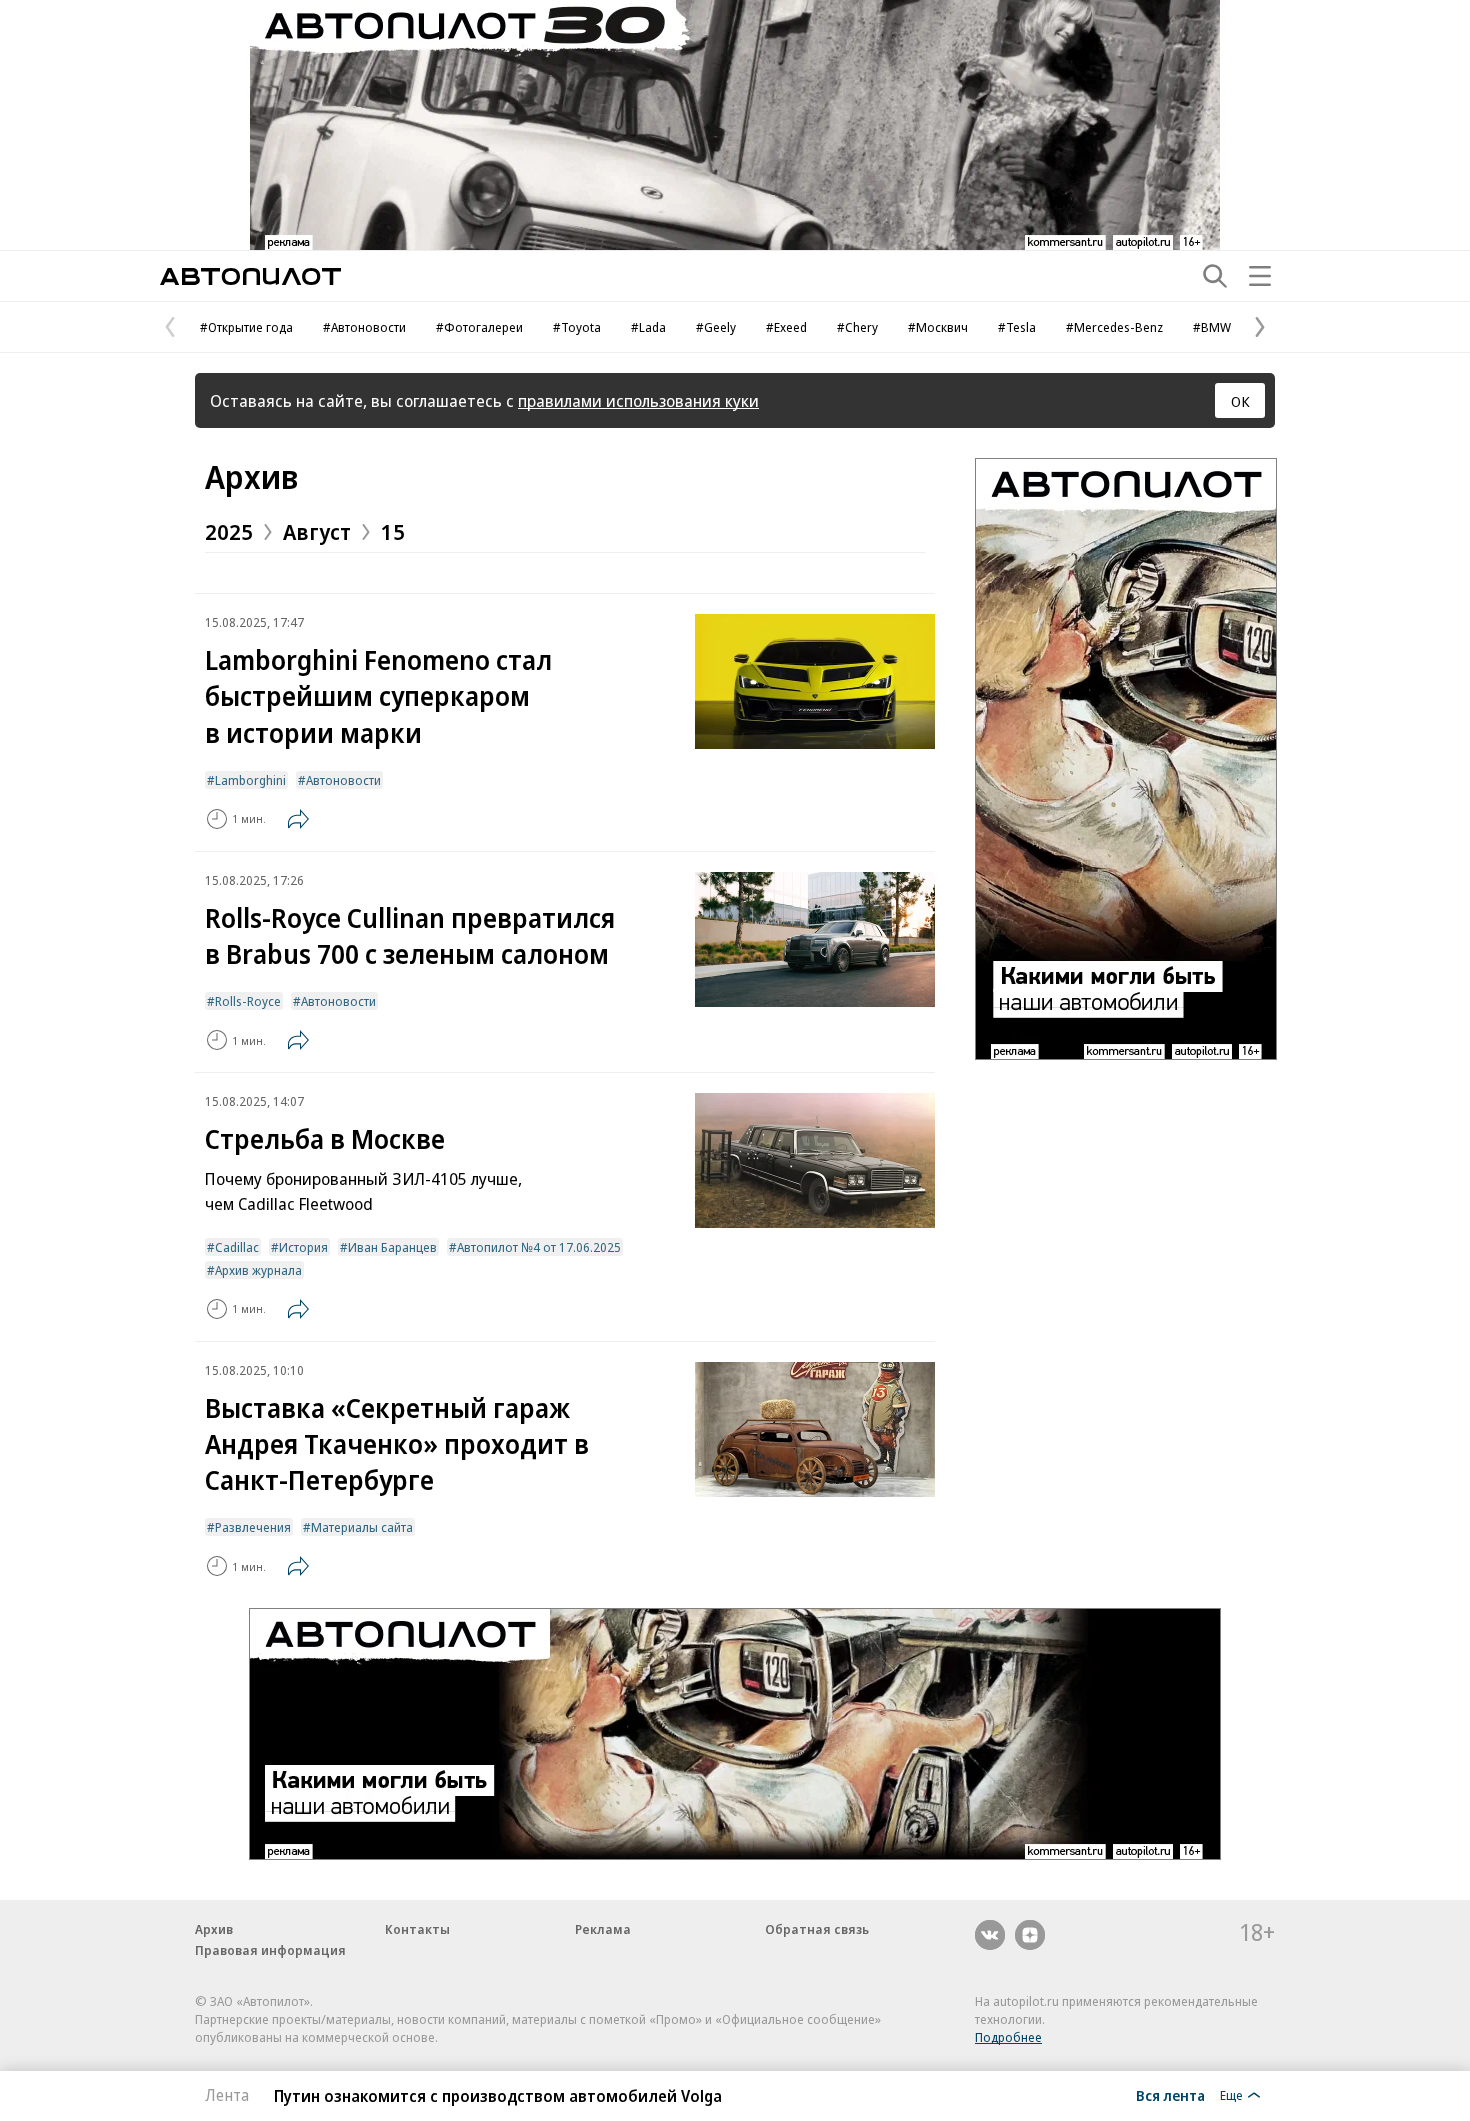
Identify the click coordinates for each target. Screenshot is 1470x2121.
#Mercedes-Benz (1114, 327)
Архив (251, 476)
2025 (229, 531)
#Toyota (577, 327)
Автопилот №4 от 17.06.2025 (539, 1247)
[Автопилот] (250, 276)
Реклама (603, 1929)
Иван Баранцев (392, 1247)
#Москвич (938, 327)
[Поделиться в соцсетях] (298, 819)
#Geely (716, 327)
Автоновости (343, 780)
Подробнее (1008, 2037)
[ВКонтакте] (990, 1935)
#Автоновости (364, 327)
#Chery (857, 327)
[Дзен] (1030, 1935)
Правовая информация (270, 1950)
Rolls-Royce (248, 1001)
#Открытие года (246, 327)
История (303, 1247)
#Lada (648, 327)
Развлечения (253, 1527)
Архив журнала (258, 1270)
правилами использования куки (638, 400)
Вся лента (1170, 2095)
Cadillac (237, 1247)
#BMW (1212, 327)
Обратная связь (817, 1929)
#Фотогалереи (479, 327)
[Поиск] (1215, 276)
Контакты (417, 1929)
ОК (1240, 401)
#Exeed (786, 327)
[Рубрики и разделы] (1260, 276)
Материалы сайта (362, 1527)
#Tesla (1017, 327)
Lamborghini (250, 780)
